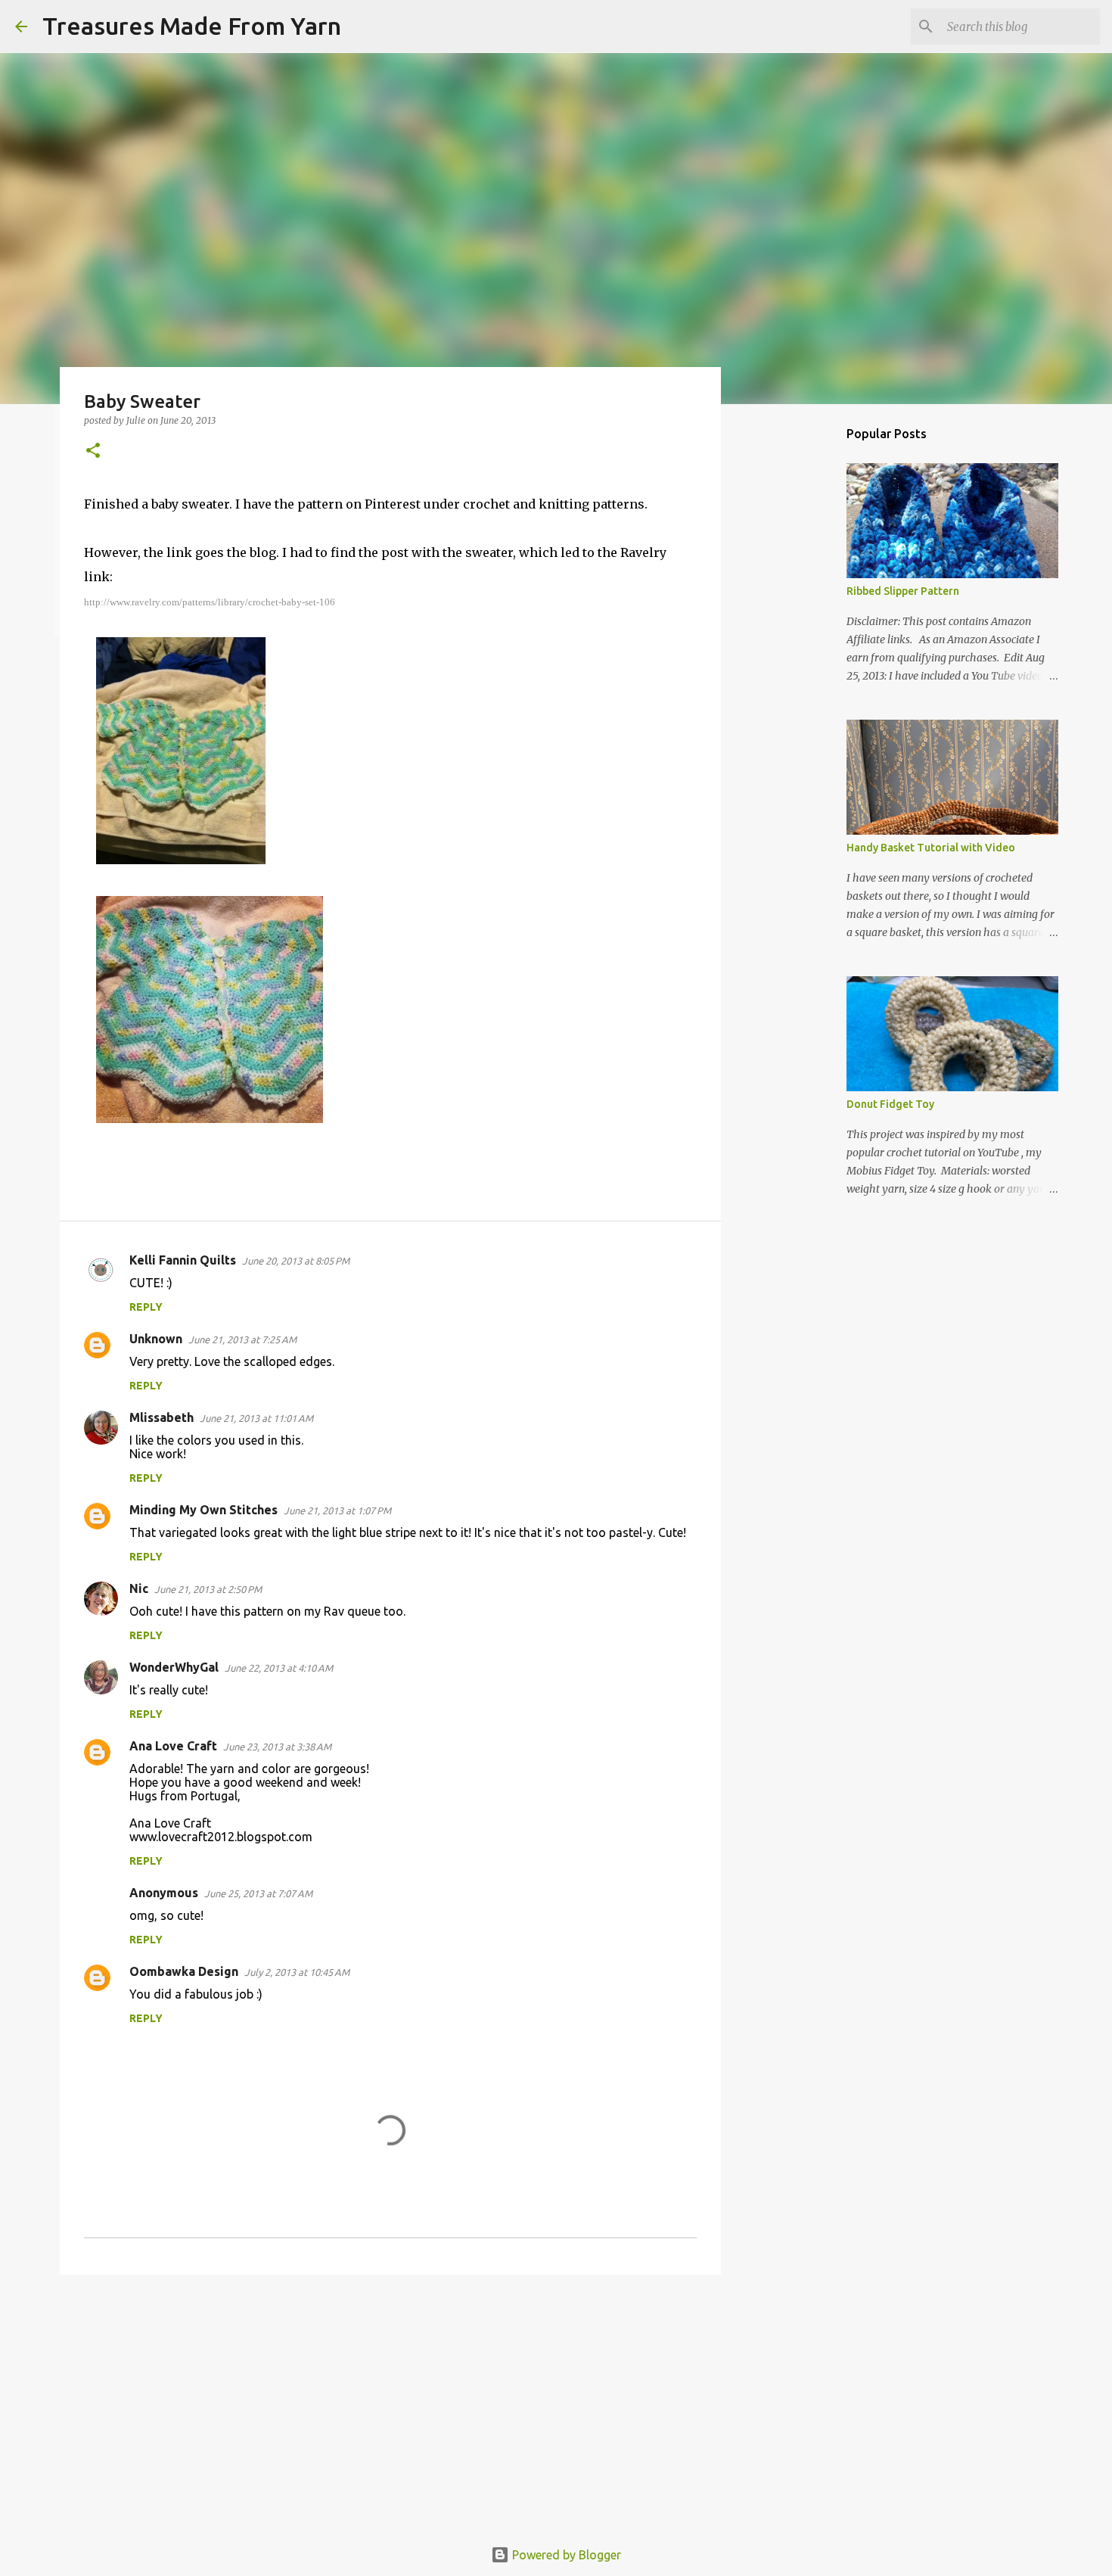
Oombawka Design (184, 1971)
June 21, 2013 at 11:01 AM (256, 1418)
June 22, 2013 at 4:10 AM (279, 1668)
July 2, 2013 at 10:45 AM (297, 1972)
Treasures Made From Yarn (192, 26)
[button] (93, 451)
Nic (139, 1588)
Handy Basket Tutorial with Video (931, 848)
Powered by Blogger (565, 2555)
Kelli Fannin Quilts (183, 1260)
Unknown (156, 1339)
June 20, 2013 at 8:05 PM (296, 1261)
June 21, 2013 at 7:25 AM (242, 1339)
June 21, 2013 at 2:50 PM (208, 1589)
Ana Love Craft (173, 1746)
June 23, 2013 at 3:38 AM (277, 1747)
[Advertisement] (390, 2403)
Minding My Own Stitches (203, 1510)
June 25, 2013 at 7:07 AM (258, 1893)
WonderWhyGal (174, 1667)
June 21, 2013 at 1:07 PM (337, 1510)
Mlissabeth (162, 1417)
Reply (146, 1307)
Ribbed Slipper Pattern (903, 591)
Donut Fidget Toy (890, 1104)
